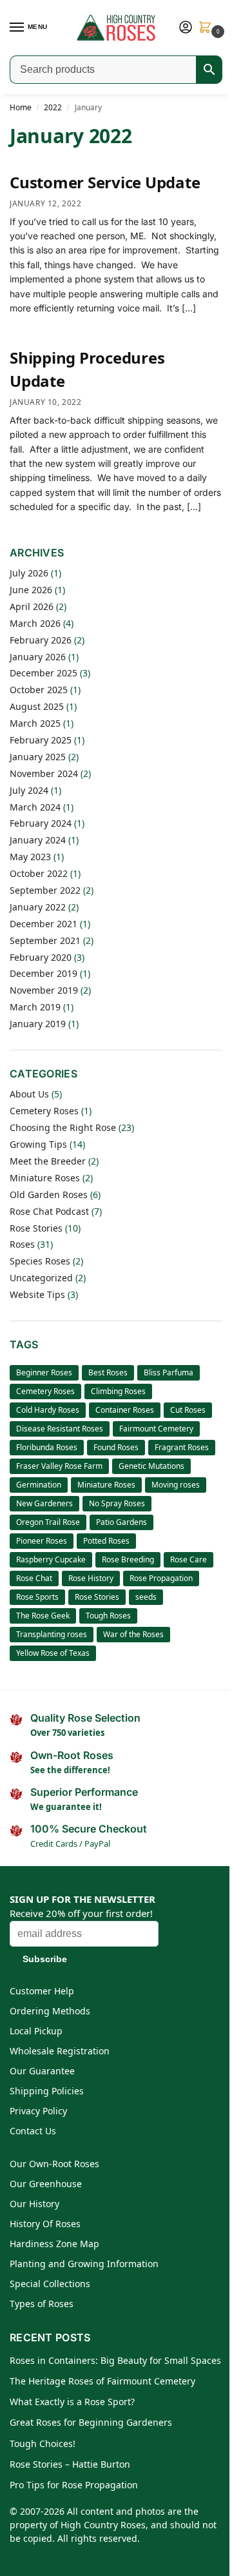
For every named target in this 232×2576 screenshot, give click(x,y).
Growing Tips (38, 1144)
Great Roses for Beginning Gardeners (91, 2422)
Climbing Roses (118, 1391)
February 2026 (41, 640)
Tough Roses (108, 1616)
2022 (53, 107)
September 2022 (45, 890)
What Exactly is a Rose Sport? (72, 2402)
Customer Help (42, 1991)
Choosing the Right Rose (63, 1127)
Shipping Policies (47, 2091)
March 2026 (35, 623)
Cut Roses (188, 1410)
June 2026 (31, 590)
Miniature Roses (45, 1178)
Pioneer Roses (42, 1541)
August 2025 (37, 706)
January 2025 (38, 757)
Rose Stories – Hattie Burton (70, 2464)
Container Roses (125, 1410)
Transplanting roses (52, 1634)
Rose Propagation (161, 1578)
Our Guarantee (42, 2071)
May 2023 (30, 857)
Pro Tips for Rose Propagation (74, 2485)
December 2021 (43, 924)
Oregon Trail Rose (48, 1522)
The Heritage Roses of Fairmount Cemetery (102, 2381)
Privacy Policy (38, 2111)
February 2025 (41, 740)
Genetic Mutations (151, 1466)
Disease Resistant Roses (60, 1429)
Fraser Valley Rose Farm (59, 1466)
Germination (39, 1485)
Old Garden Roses (49, 1195)
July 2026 (29, 573)
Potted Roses (106, 1541)
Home (21, 107)
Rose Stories (36, 1228)
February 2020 (41, 957)
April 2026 (32, 606)
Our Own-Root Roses (54, 2164)
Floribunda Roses (47, 1447)
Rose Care (188, 1559)
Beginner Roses (44, 1372)
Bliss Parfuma (169, 1372)
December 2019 (43, 973)
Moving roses (176, 1485)
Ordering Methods (50, 2011)
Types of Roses (42, 2304)
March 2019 (35, 1007)
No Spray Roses (117, 1503)
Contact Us (33, 2131)
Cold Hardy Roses (48, 1410)
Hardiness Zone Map (54, 2244)
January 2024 (38, 840)
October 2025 (39, 690)
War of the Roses (133, 1634)
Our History (34, 2204)
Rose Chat (34, 1578)
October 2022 (39, 873)
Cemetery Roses (44, 1111)
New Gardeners (44, 1503)
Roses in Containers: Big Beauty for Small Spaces (115, 2360)
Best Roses (108, 1372)
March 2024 (35, 807)
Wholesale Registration (60, 2051)
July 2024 (29, 790)
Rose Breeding (128, 1559)
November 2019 (44, 990)
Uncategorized (41, 1278)
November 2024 (44, 773)
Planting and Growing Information (84, 2264)
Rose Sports (37, 1597)
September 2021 (45, 940)
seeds (146, 1597)
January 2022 (38, 907)
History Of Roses (45, 2224)
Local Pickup (36, 2031)
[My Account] (186, 28)
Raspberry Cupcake (51, 1559)
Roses (22, 1244)
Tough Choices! (43, 2443)
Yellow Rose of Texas (53, 1653)
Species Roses (40, 1261)
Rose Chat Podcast (49, 1211)
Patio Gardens (121, 1522)
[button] (208, 28)
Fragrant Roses (182, 1447)
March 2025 (35, 723)
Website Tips (37, 1294)
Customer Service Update (105, 182)
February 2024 (41, 823)
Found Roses (116, 1447)
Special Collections (50, 2284)
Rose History (91, 1578)
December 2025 (43, 673)
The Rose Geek (43, 1616)
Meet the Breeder (48, 1161)
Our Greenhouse (46, 2184)
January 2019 (38, 1024)
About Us (29, 1094)
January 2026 (38, 657)
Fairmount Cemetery (156, 1429)
